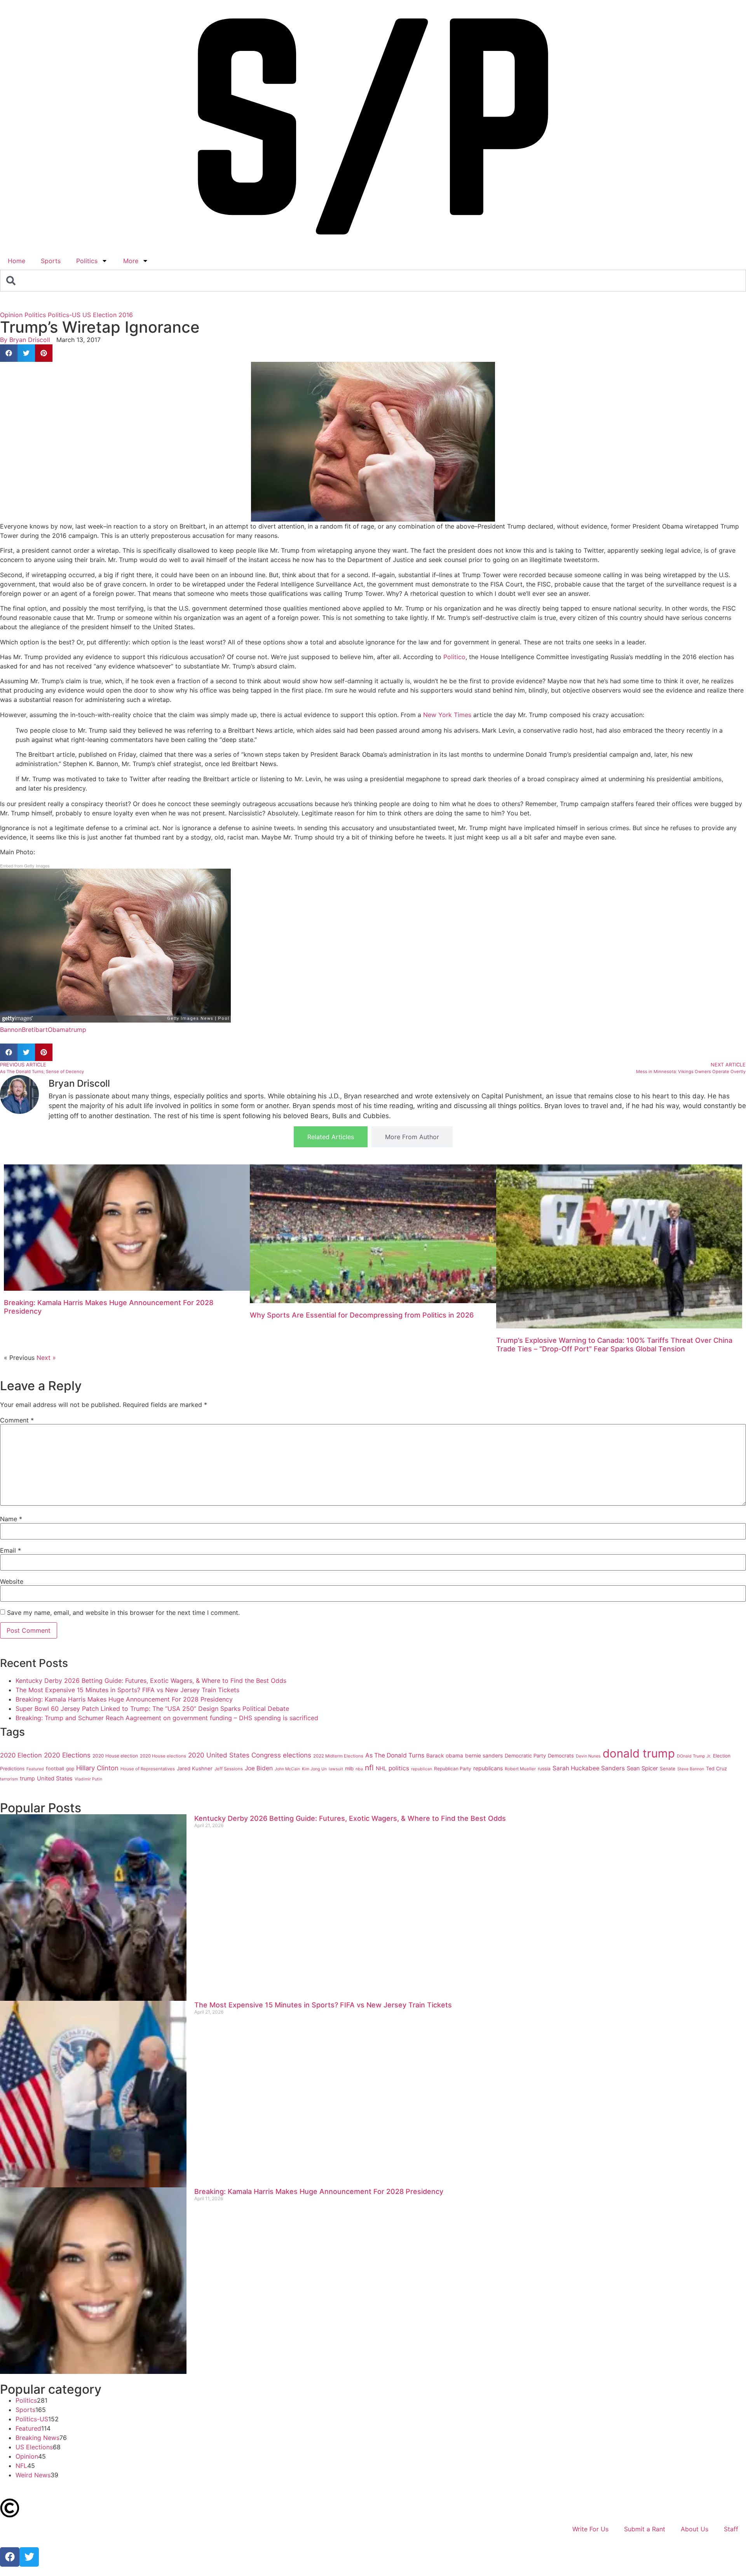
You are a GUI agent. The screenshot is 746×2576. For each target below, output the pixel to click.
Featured (35, 1769)
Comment (17, 1420)
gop (70, 1769)
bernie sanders (484, 1756)
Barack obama (445, 1756)
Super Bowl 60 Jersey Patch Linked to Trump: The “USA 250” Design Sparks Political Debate (152, 1709)
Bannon (11, 1030)
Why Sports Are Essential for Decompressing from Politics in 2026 (362, 1315)
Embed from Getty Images (25, 866)
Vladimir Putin (88, 1779)
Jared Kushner (195, 1768)
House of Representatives (148, 1769)
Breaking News (37, 2438)
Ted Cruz (716, 1769)
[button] (9, 353)
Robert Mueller (520, 1769)
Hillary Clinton (97, 1768)
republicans (488, 1768)
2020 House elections (163, 1756)
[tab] (331, 1137)
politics (399, 1768)
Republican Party (453, 1769)
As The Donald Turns (395, 1755)
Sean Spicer (642, 1768)
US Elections (34, 2447)
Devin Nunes (588, 1756)
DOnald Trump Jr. (694, 1756)
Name (11, 1519)
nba (359, 1769)
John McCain (287, 1769)
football (55, 1769)
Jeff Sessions (229, 1769)
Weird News (33, 2475)
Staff (731, 2529)
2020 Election (21, 1755)
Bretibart (35, 1030)
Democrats (561, 1756)
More (131, 261)
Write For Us (590, 2529)
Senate (668, 1769)
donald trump (639, 1753)
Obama (58, 1030)
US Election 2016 (108, 315)
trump (78, 1030)
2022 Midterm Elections (338, 1756)
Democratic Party (525, 1756)
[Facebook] (10, 2557)
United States (55, 1778)
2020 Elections (67, 1755)
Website (12, 1581)
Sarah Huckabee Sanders (589, 1768)
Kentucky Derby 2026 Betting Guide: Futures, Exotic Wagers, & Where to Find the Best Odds (151, 1681)
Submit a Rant (645, 2529)
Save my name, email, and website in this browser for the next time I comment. (123, 1613)
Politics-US (64, 315)
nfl (369, 1768)
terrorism (9, 1779)
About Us (695, 2529)
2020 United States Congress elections (250, 1755)
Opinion (11, 315)
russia (544, 1769)
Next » (46, 1358)
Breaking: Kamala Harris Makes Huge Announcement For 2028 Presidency (124, 1699)
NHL (381, 1768)
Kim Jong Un (314, 1769)
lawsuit (336, 1769)
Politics (87, 261)
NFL (21, 2466)
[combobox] (373, 281)
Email (10, 1550)
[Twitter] (29, 2557)
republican (422, 1769)
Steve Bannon (691, 1769)
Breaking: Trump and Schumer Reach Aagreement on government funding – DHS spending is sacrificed (167, 1718)
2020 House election (115, 1756)
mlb (349, 1768)
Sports (51, 261)
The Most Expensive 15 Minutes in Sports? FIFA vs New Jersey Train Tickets (127, 1690)
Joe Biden (259, 1768)
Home (17, 261)
